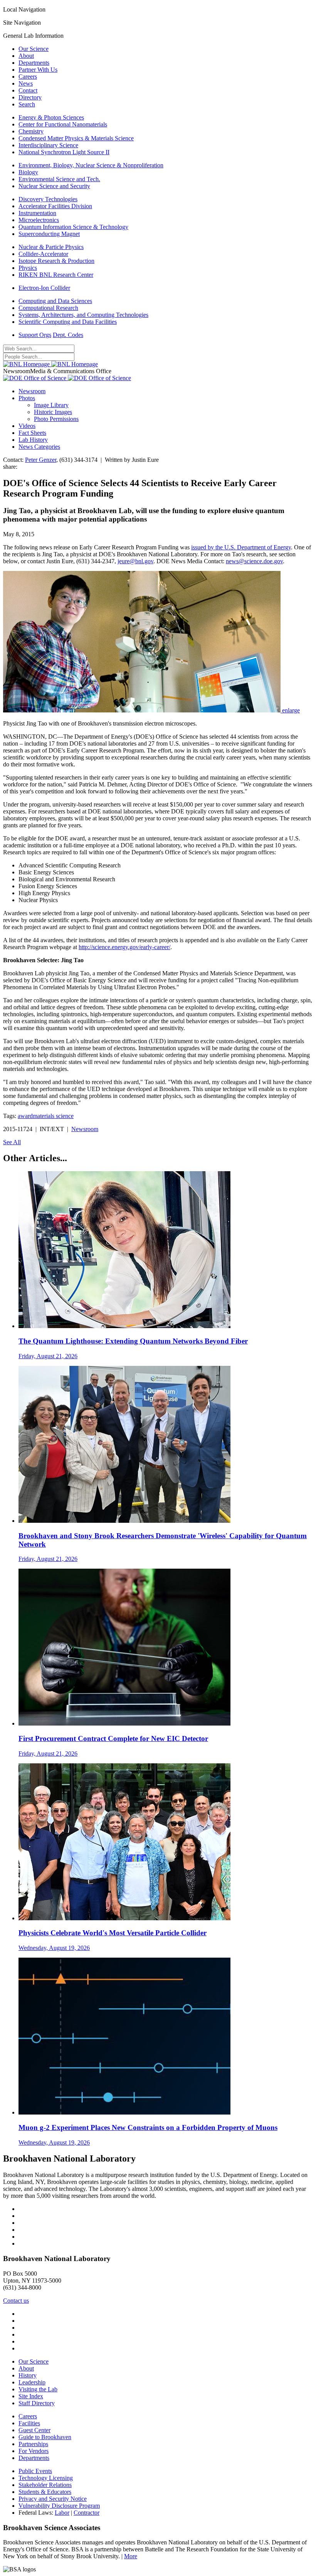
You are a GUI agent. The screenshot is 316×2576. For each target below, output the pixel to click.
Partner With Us (38, 70)
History (28, 2375)
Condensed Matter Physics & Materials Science (76, 138)
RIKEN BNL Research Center (56, 275)
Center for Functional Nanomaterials (63, 124)
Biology (28, 172)
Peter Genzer (41, 460)
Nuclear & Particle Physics (51, 247)
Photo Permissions (56, 419)
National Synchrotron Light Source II (64, 152)
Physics (28, 268)
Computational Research (48, 308)
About (26, 56)
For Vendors (34, 2451)
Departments (34, 63)
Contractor (87, 2513)
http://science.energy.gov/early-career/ (124, 947)
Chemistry (31, 131)
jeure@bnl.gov (135, 561)
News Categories (39, 447)
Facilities (29, 2423)
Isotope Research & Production (56, 261)
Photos (27, 398)
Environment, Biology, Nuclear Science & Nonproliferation (91, 165)
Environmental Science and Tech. (59, 179)
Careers (28, 77)
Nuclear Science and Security (54, 186)
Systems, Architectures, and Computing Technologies (83, 315)
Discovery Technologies (48, 199)
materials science (53, 1116)
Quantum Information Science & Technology (73, 227)
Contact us (16, 2301)
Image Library (51, 405)
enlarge (291, 710)
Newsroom (32, 391)
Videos (27, 426)
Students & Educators (45, 2492)
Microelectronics (39, 220)
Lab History (33, 440)
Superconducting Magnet (49, 234)
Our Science (34, 49)
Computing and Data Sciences (55, 301)
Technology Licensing (46, 2478)
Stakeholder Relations (45, 2485)
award (25, 1116)
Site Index (31, 2396)
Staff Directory (37, 2403)
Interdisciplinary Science (48, 145)
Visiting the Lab (38, 2389)
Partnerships (33, 2444)
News (26, 83)
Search (27, 104)
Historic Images (53, 412)
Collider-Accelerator (43, 254)
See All (12, 1142)
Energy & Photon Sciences (51, 117)
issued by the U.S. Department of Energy (241, 547)
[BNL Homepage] (50, 364)
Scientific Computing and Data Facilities (68, 322)
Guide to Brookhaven (45, 2437)
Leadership (32, 2382)
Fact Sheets (32, 433)
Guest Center (34, 2430)
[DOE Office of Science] (67, 378)
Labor (62, 2513)
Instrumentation (37, 213)
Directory (30, 97)
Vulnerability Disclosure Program (59, 2506)
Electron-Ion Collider (44, 288)
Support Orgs (35, 335)
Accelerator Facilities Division (55, 206)
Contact (28, 90)
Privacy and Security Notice (53, 2499)
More (131, 2556)
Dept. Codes (68, 335)
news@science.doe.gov (254, 561)
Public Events (35, 2471)
